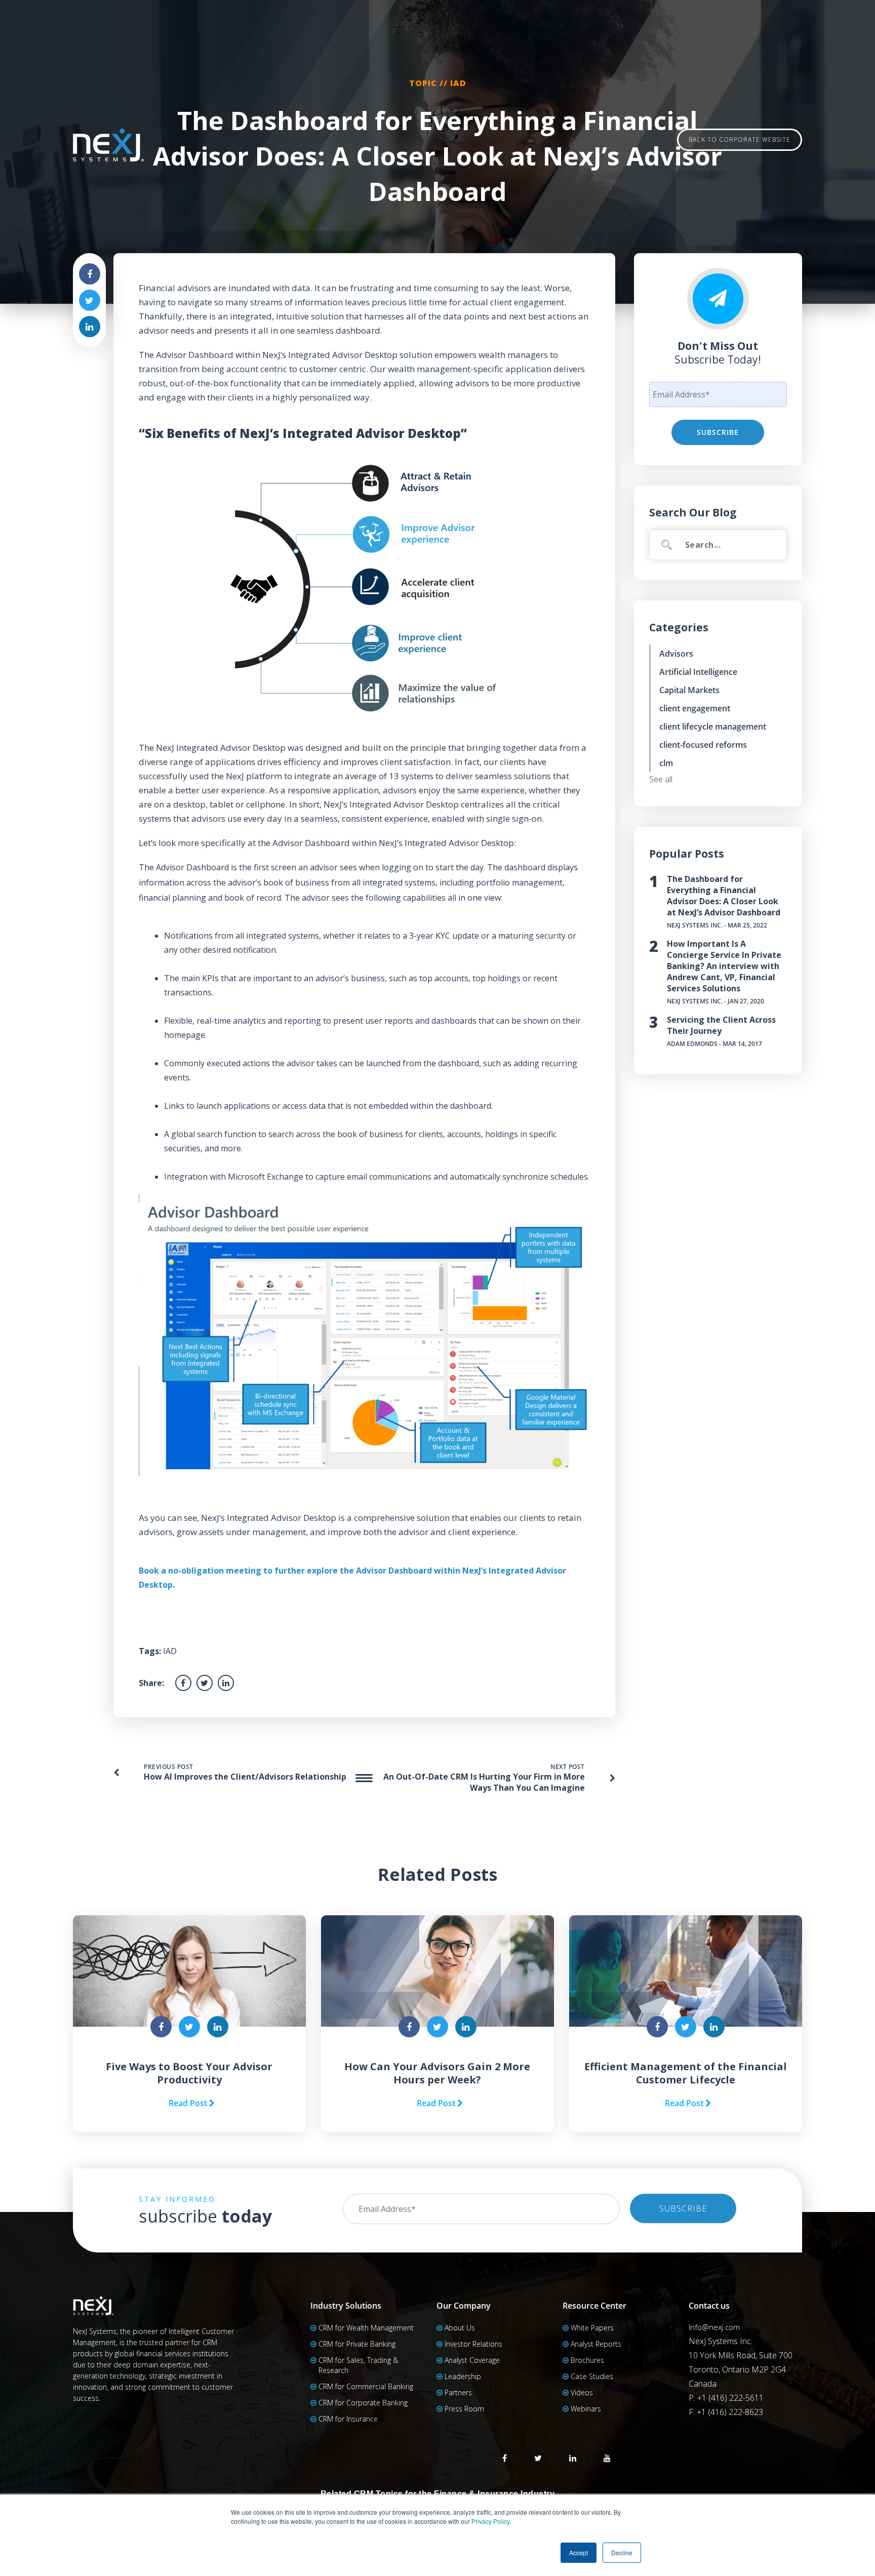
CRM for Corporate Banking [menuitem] (363, 2403)
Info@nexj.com (714, 2327)
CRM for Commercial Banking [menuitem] (366, 2386)
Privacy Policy (490, 2521)
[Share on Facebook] (90, 274)
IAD (170, 1651)
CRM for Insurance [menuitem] (348, 2419)
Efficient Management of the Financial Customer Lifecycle (686, 2073)
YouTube (607, 2458)
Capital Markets (689, 690)
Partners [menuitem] (458, 2392)
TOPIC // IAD (438, 83)
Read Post (189, 2103)
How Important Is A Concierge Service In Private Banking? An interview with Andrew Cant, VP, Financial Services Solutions (724, 966)
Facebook (505, 2458)
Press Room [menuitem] (464, 2409)
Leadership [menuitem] (463, 2376)
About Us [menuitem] (460, 2328)
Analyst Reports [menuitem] (596, 2344)
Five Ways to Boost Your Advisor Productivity (189, 2073)
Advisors (676, 654)
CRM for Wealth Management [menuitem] (366, 2328)
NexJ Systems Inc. (695, 925)
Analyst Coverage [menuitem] (472, 2360)
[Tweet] (90, 300)
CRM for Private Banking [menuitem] (357, 2344)
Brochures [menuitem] (587, 2360)
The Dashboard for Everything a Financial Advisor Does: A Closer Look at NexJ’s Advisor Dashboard (724, 896)
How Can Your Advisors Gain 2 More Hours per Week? (437, 2073)
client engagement (695, 708)
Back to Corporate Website (740, 139)
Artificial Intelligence (698, 672)
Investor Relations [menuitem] (473, 2344)
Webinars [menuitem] (586, 2409)
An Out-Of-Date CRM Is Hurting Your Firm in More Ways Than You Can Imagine (484, 1782)
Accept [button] (579, 2552)
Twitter (538, 2458)
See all (661, 779)
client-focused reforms (703, 745)
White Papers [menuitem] (592, 2328)
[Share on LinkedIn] (90, 327)
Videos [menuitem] (582, 2392)
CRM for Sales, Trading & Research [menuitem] (358, 2365)
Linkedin (573, 2458)
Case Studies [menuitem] (592, 2376)
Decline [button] (622, 2552)
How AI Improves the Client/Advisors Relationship (245, 1777)
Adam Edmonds (692, 1044)
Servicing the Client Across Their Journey (721, 1025)
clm (666, 763)
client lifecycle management (713, 727)
